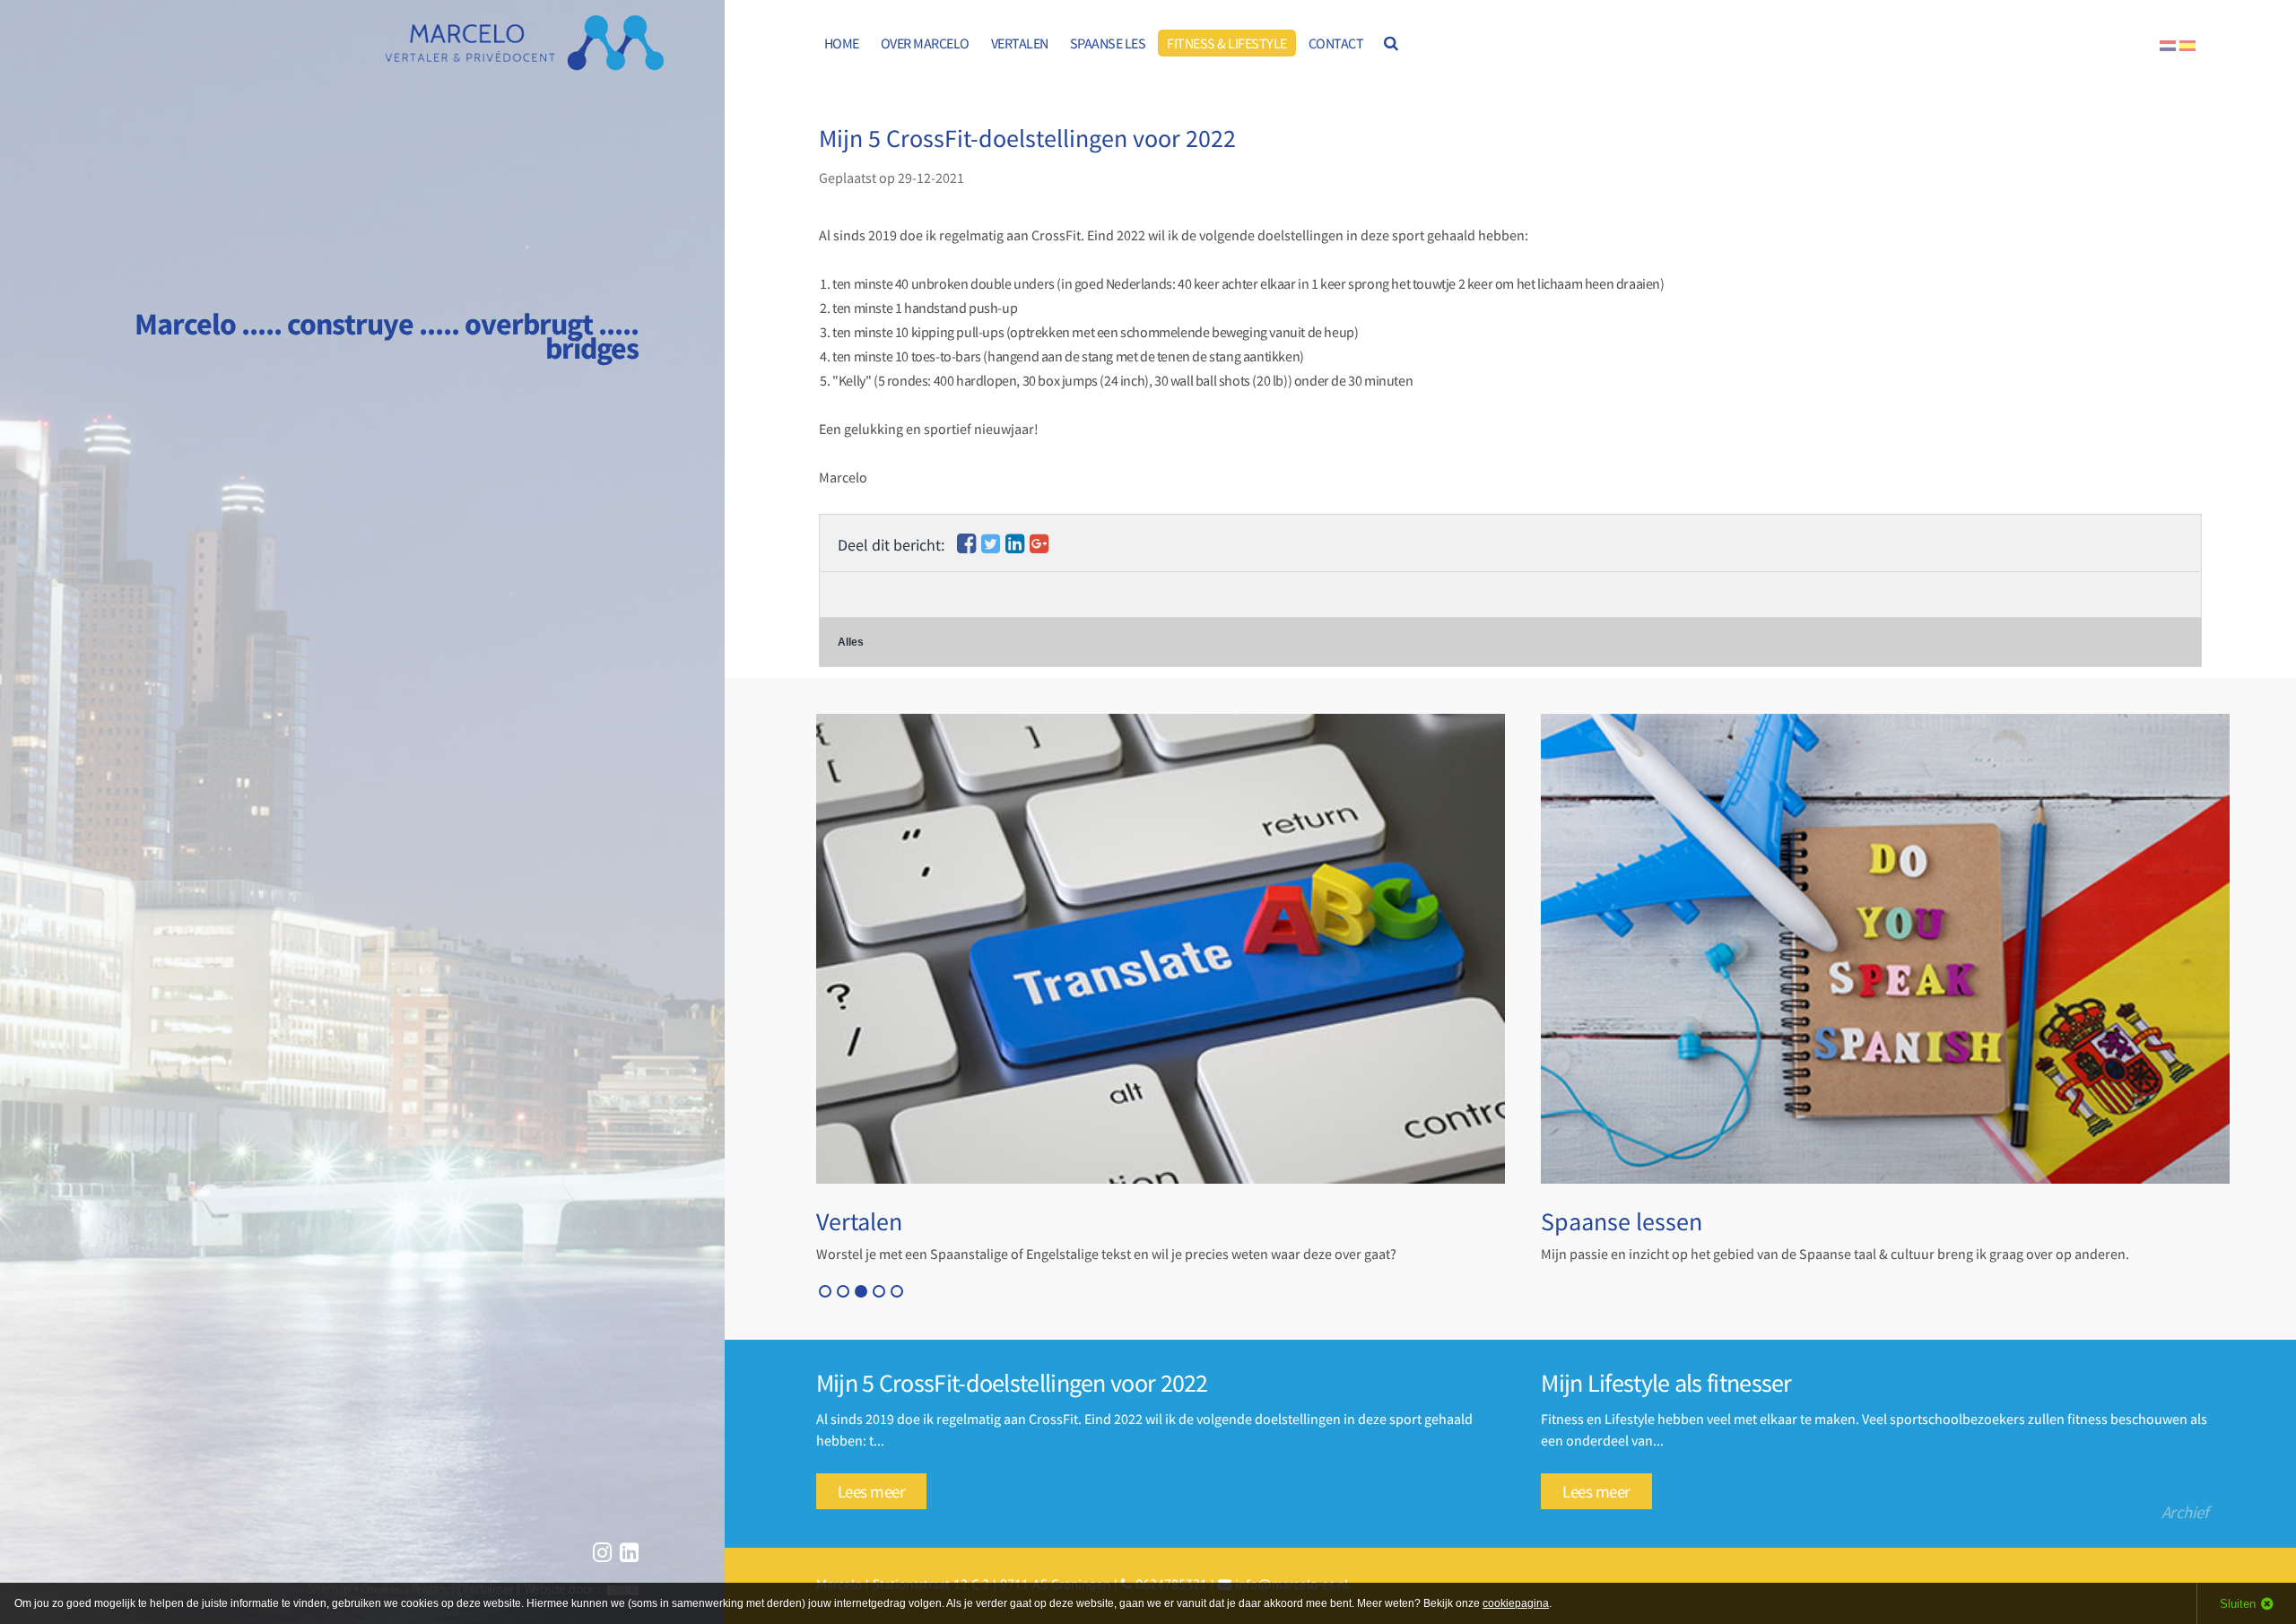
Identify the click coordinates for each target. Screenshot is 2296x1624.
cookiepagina (1516, 1603)
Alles (851, 642)
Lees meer (872, 1491)
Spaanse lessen (1622, 1221)
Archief (2185, 1512)
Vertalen (859, 1221)
